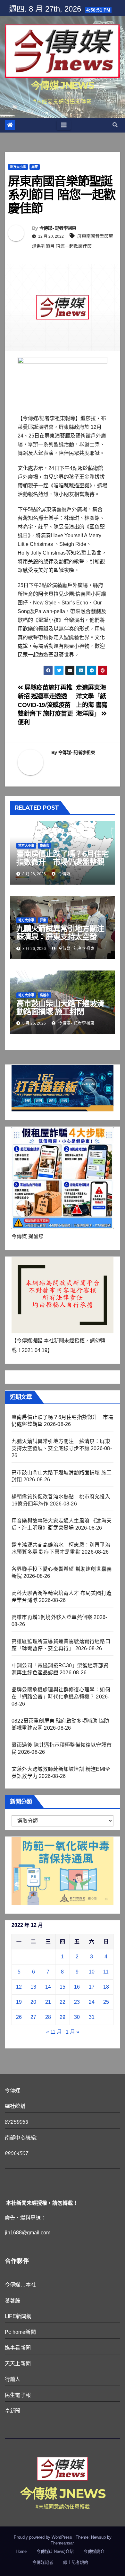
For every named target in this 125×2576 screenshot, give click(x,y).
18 (106, 1987)
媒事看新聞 (18, 2348)
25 (106, 2002)
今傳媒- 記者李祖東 (58, 228)
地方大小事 (18, 167)
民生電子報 (18, 2395)
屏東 (35, 167)
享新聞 (13, 2411)
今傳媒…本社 (20, 2285)
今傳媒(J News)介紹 (55, 2551)
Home (21, 2551)
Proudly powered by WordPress (44, 2537)
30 (77, 2017)
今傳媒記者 (43, 2562)
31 (92, 2017)
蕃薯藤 (13, 2300)
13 (33, 1987)
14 (48, 1987)
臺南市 (45, 846)
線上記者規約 (76, 2562)
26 (19, 2017)
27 (33, 2017)
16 (77, 1987)
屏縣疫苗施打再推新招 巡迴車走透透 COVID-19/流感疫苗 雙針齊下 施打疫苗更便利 (45, 705)
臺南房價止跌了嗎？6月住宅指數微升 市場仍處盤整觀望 (62, 862)
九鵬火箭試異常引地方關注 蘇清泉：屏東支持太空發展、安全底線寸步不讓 (64, 937)
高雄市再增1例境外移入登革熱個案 (52, 1617)
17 (92, 1987)
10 (92, 1972)
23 (77, 2002)
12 (19, 1987)
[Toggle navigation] (64, 125)
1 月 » (72, 2032)
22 (63, 2002)
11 (106, 1972)
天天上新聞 (18, 2364)
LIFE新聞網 (18, 2316)
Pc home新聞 (20, 2332)
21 (48, 2002)
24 (92, 2002)
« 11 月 (54, 2032)
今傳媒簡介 (94, 2551)
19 (19, 2002)
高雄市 (45, 995)
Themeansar (62, 2543)
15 (63, 1987)
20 (33, 2002)
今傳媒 (64, 874)
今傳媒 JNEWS (63, 85)
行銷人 (13, 2379)
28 (48, 2017)
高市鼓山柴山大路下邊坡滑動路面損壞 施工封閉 (60, 1007)
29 (63, 2017)
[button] (115, 125)
